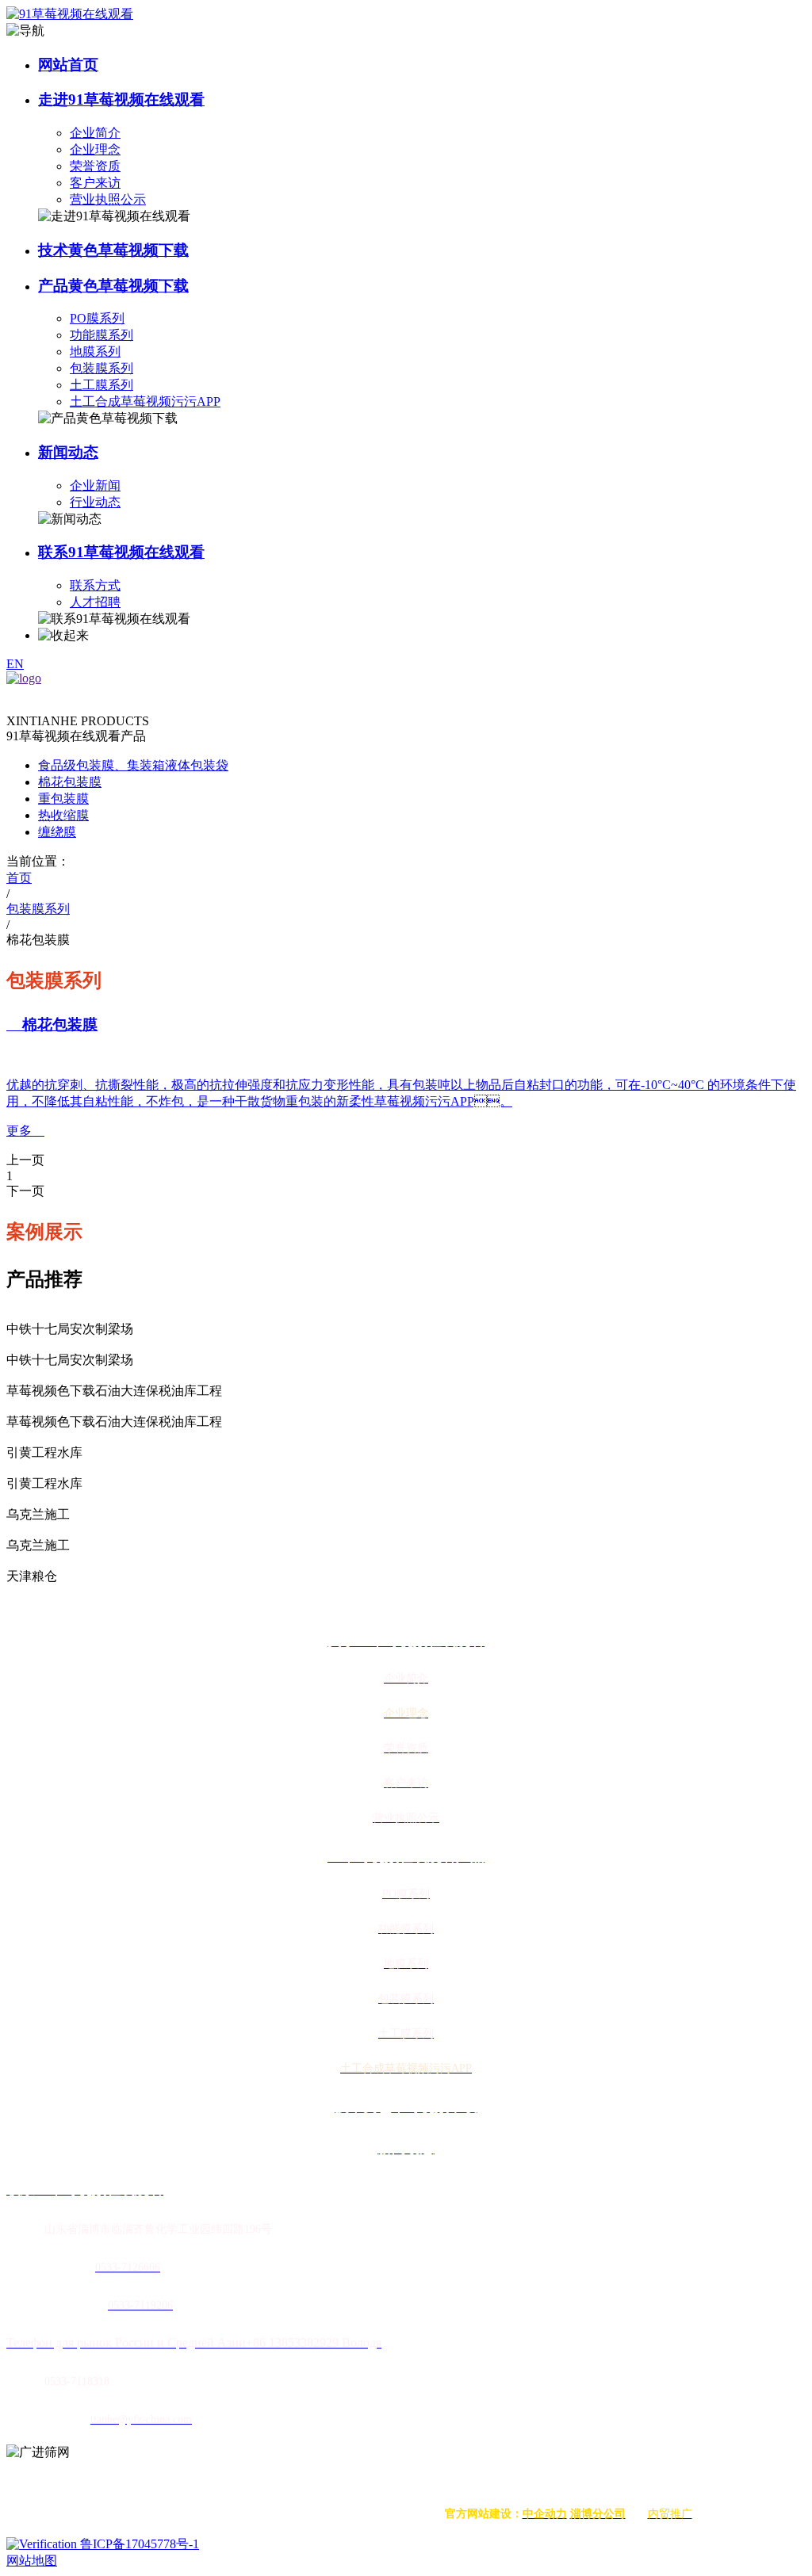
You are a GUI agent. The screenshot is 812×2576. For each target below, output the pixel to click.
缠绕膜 (57, 832)
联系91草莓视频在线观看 (121, 552)
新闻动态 (68, 452)
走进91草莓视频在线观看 (121, 99)
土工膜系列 (101, 385)
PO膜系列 (97, 318)
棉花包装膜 (70, 782)
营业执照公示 (108, 199)
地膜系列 (95, 352)
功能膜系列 (101, 335)
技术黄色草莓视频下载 (113, 250)
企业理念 (95, 149)
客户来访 (95, 183)
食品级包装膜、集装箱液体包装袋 (133, 765)
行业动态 (95, 502)
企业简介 (95, 133)
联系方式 (95, 585)
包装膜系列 (101, 368)
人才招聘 (95, 602)
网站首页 (68, 65)
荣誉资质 (95, 166)
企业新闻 (95, 485)
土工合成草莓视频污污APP (145, 401)
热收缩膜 (63, 815)
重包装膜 (63, 799)
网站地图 (32, 2561)
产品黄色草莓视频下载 (113, 286)
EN (15, 664)
